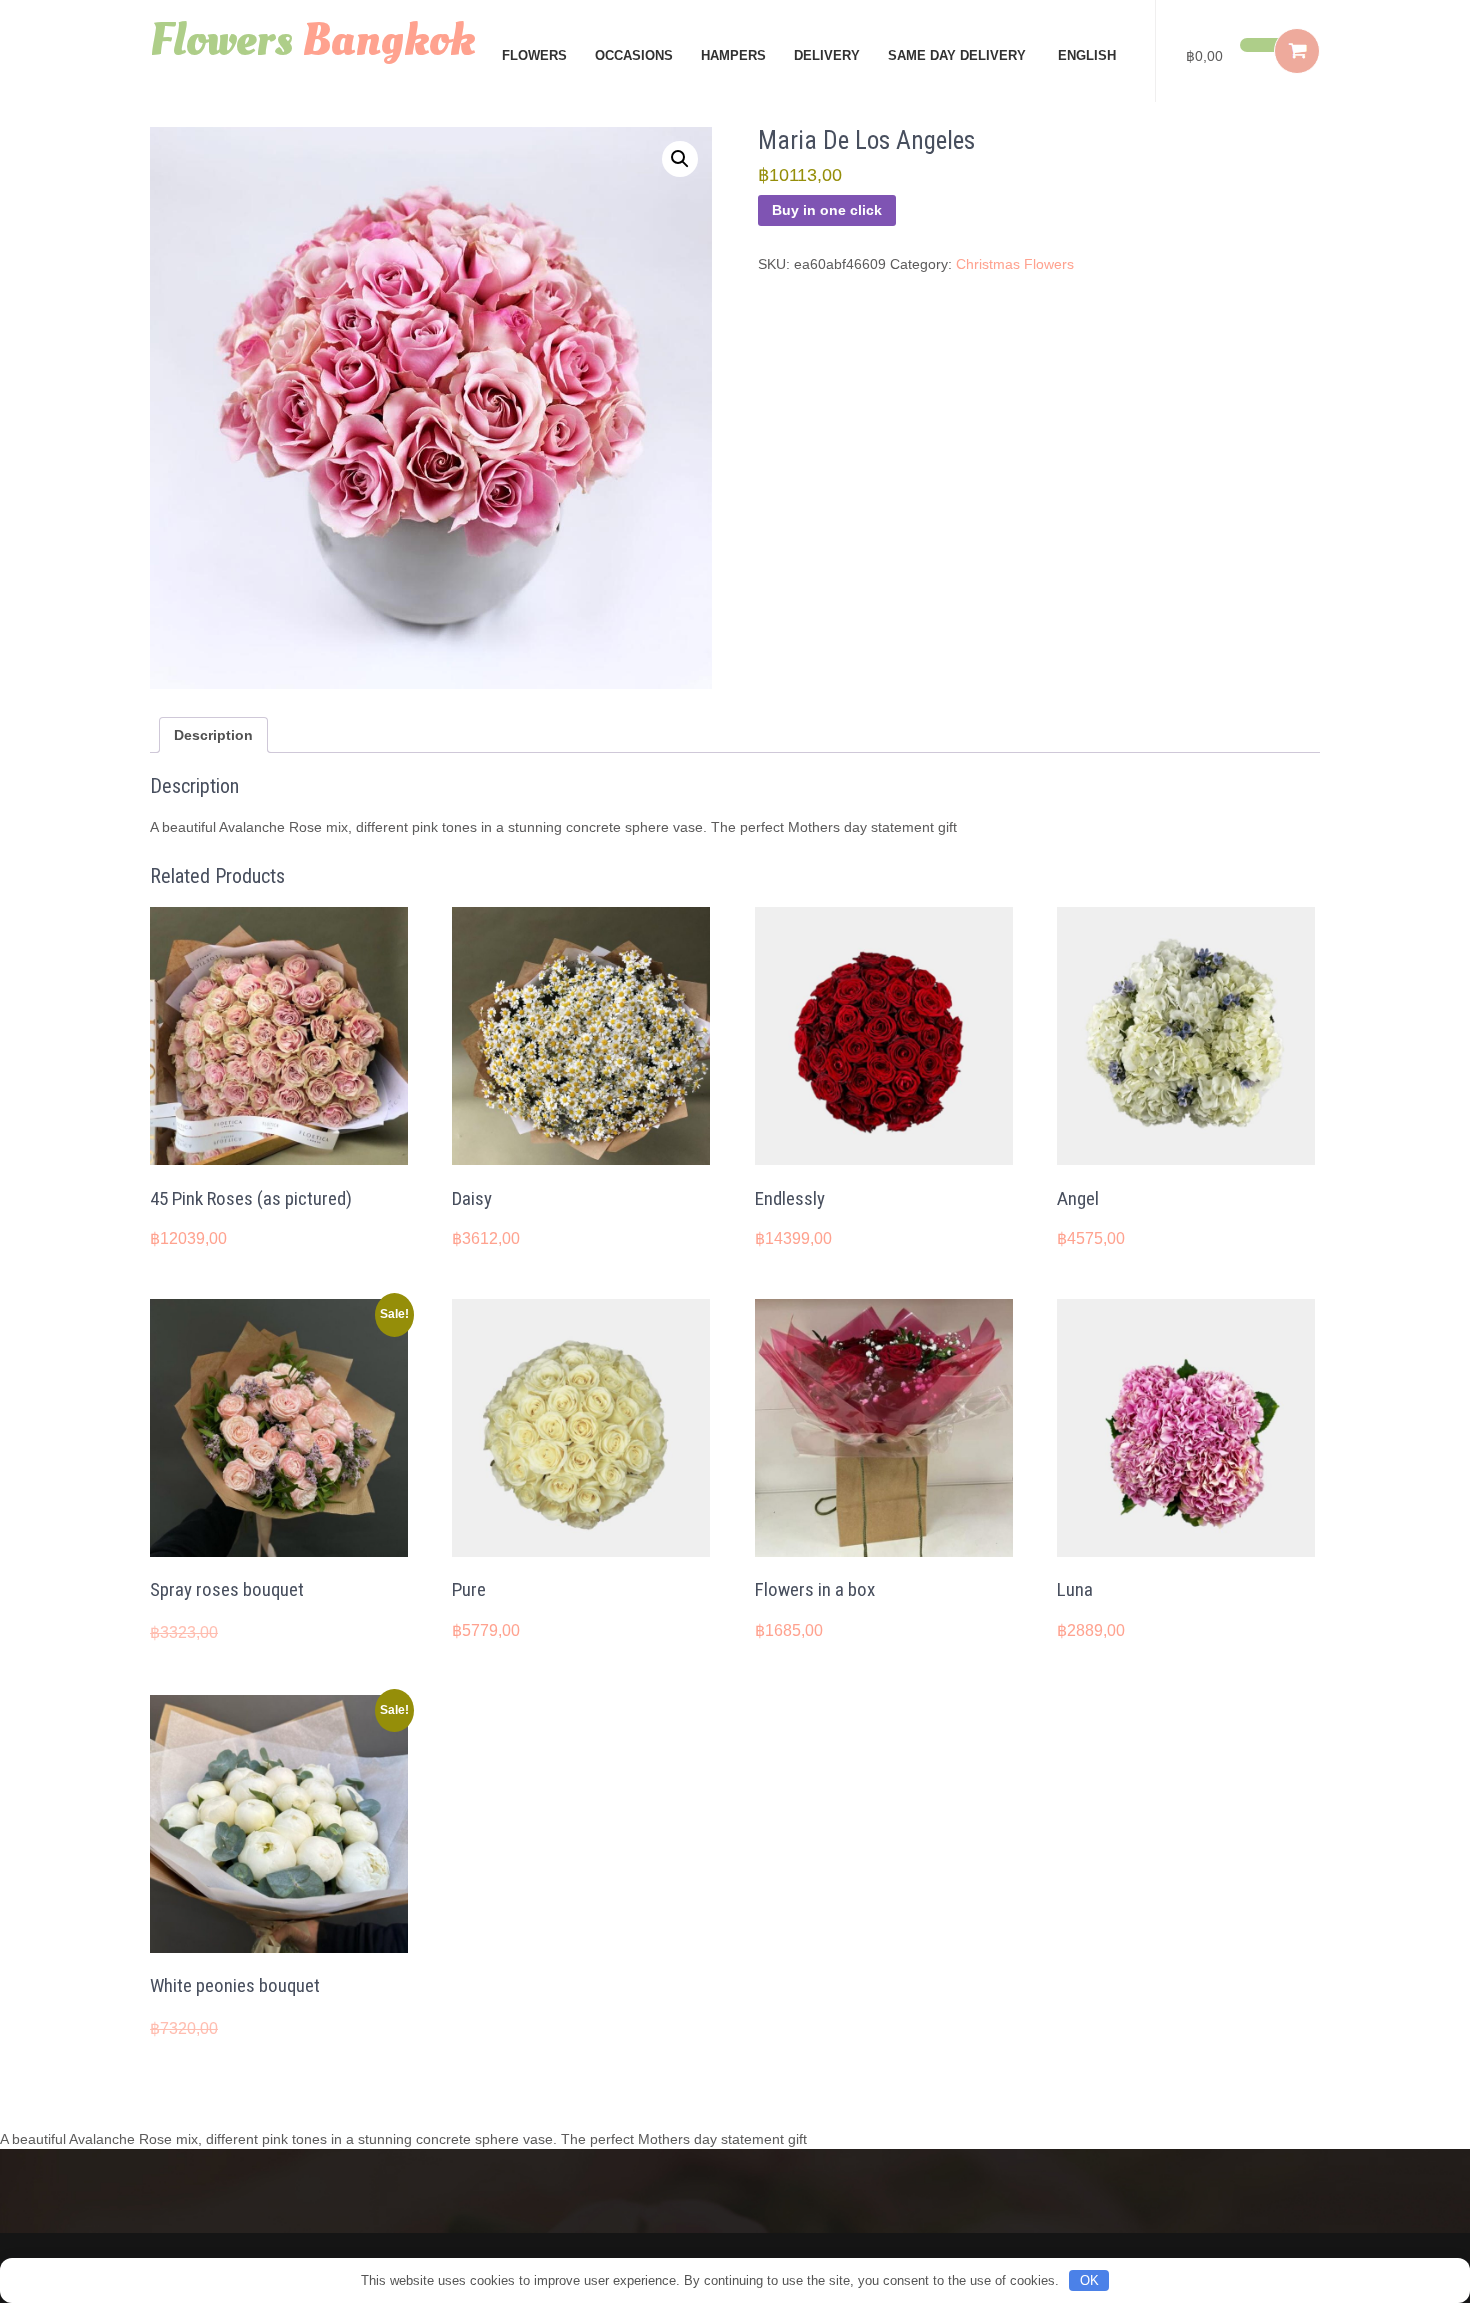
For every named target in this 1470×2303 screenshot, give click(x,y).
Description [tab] (213, 735)
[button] (680, 159)
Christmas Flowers (1015, 264)
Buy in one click (827, 210)
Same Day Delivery (957, 55)
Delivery (827, 55)
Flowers (534, 55)
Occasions (634, 55)
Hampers (733, 55)
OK (1089, 2280)
